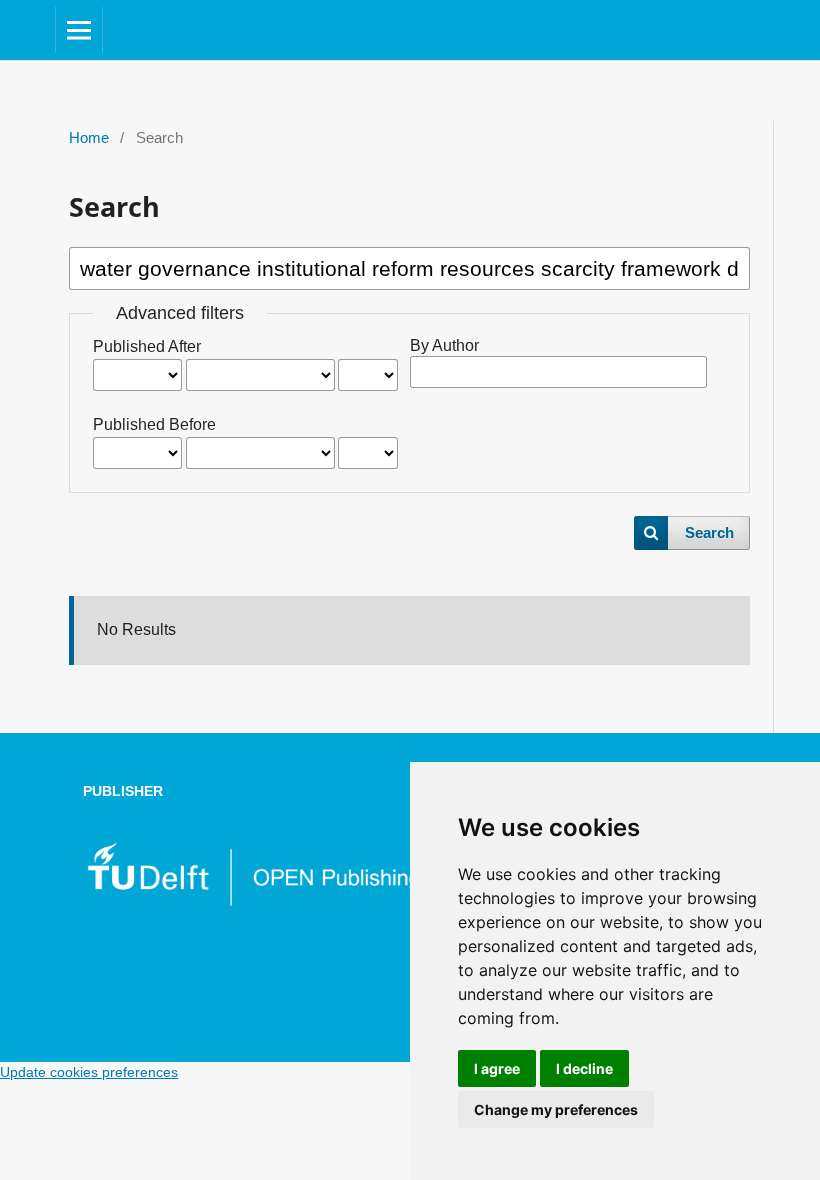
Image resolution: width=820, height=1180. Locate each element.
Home (89, 138)
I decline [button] (584, 1068)
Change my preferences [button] (556, 1109)
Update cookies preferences (89, 1072)
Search (709, 533)
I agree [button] (497, 1068)
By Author (444, 345)
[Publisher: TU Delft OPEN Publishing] (252, 902)
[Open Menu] (79, 30)
